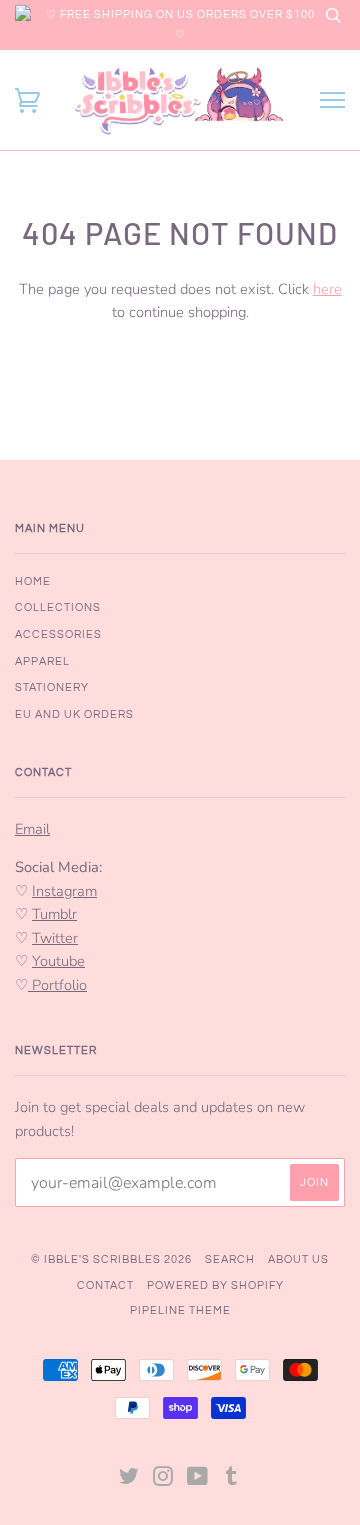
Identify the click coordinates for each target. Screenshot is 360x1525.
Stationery (52, 687)
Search (230, 1259)
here (327, 289)
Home (33, 581)
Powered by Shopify (215, 1285)
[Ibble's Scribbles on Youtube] (198, 1480)
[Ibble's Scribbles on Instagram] (163, 1480)
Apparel (42, 661)
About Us (298, 1259)
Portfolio (57, 985)
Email (32, 829)
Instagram (64, 891)
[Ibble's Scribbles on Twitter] (129, 1480)
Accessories (58, 634)
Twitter (55, 938)
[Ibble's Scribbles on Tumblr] (232, 1480)
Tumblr (54, 914)
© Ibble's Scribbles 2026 (111, 1259)
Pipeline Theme (180, 1310)
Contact (105, 1285)
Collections (58, 607)
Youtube (58, 961)
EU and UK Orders (74, 714)
